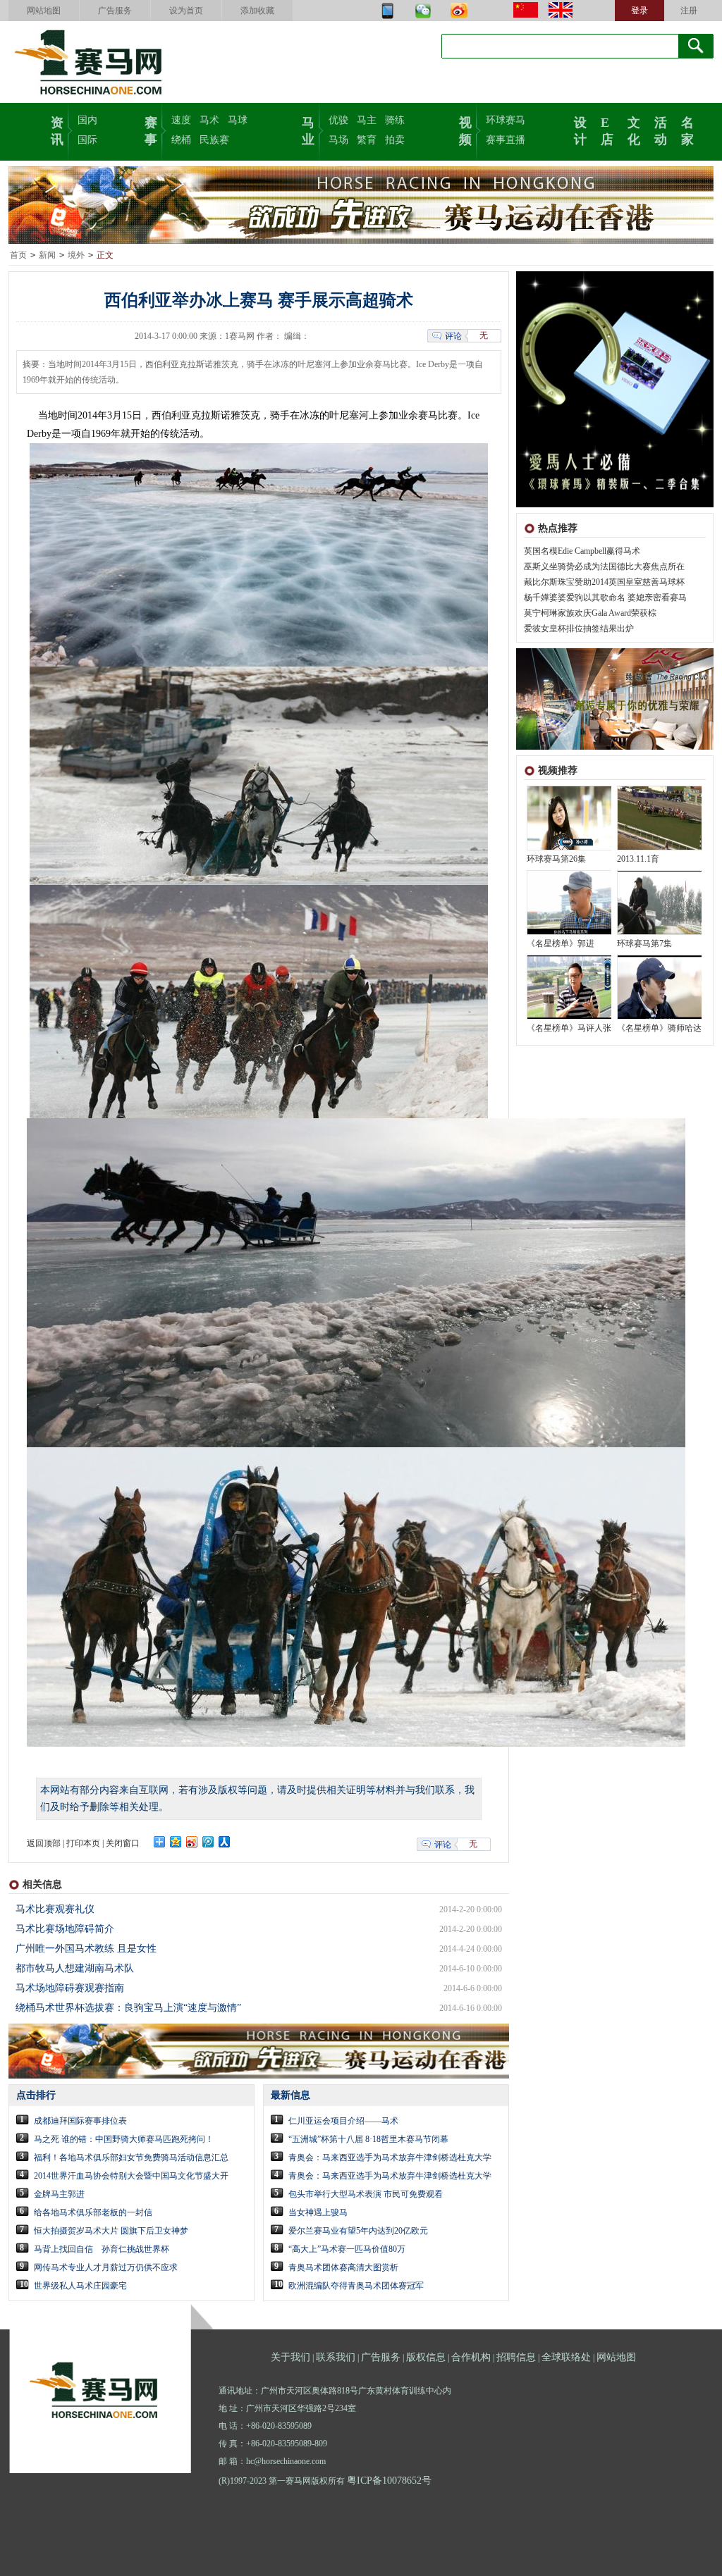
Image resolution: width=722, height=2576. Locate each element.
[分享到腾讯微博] (208, 1842)
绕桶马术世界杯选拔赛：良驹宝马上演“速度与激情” (128, 2008)
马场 (338, 140)
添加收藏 (257, 11)
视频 (465, 130)
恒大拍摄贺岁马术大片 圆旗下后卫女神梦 (111, 2231)
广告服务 (115, 11)
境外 (76, 255)
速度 (181, 120)
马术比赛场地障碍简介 (65, 1929)
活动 (661, 130)
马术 (209, 120)
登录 (640, 11)
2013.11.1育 (638, 859)
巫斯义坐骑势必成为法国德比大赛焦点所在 (604, 566)
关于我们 (290, 2357)
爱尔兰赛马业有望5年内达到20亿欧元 (358, 2231)
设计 (580, 130)
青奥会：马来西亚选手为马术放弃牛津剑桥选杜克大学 (390, 2157)
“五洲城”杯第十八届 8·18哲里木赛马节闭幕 (368, 2139)
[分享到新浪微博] (192, 1842)
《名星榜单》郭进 (561, 943)
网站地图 (44, 11)
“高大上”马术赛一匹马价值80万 (347, 2249)
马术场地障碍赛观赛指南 (70, 1988)
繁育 (367, 140)
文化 (634, 130)
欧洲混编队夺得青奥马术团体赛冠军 (356, 2286)
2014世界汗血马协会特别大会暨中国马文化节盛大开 (131, 2176)
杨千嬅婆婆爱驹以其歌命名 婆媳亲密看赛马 (605, 597)
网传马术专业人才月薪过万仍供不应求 (106, 2267)
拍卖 (395, 140)
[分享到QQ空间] (176, 1842)
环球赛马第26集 (556, 859)
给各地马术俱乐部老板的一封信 (93, 2212)
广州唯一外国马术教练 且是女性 (86, 1949)
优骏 (338, 120)
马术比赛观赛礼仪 (55, 1909)
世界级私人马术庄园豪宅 (80, 2286)
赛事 (151, 130)
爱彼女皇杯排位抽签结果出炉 (579, 628)
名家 (687, 130)
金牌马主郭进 (59, 2194)
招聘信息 (516, 2357)
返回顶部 (44, 1843)
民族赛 (214, 140)
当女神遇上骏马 (318, 2212)
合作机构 (471, 2357)
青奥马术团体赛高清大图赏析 (343, 2267)
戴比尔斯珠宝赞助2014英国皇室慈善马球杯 (604, 582)
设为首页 (186, 11)
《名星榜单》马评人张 (569, 1028)
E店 (607, 130)
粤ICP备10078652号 (389, 2481)
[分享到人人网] (225, 1842)
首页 (18, 255)
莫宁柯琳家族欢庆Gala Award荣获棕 (590, 613)
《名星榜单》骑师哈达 (659, 1028)
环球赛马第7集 (644, 943)
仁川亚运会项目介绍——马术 (343, 2121)
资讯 (57, 130)
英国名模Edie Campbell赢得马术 (582, 551)
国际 (87, 140)
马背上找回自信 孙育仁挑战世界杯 (102, 2249)
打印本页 (83, 1843)
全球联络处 (566, 2357)
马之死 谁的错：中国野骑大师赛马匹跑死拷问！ (124, 2139)
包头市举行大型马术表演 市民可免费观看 (366, 2194)
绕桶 (181, 140)
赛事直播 (506, 140)
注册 (689, 11)
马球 (238, 120)
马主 (367, 120)
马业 (308, 130)
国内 (87, 120)
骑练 (395, 120)
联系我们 (336, 2357)
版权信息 (426, 2357)
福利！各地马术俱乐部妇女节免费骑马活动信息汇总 (131, 2157)
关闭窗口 (123, 1843)
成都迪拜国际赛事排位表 (80, 2121)
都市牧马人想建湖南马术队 (75, 1968)
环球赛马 (506, 120)
